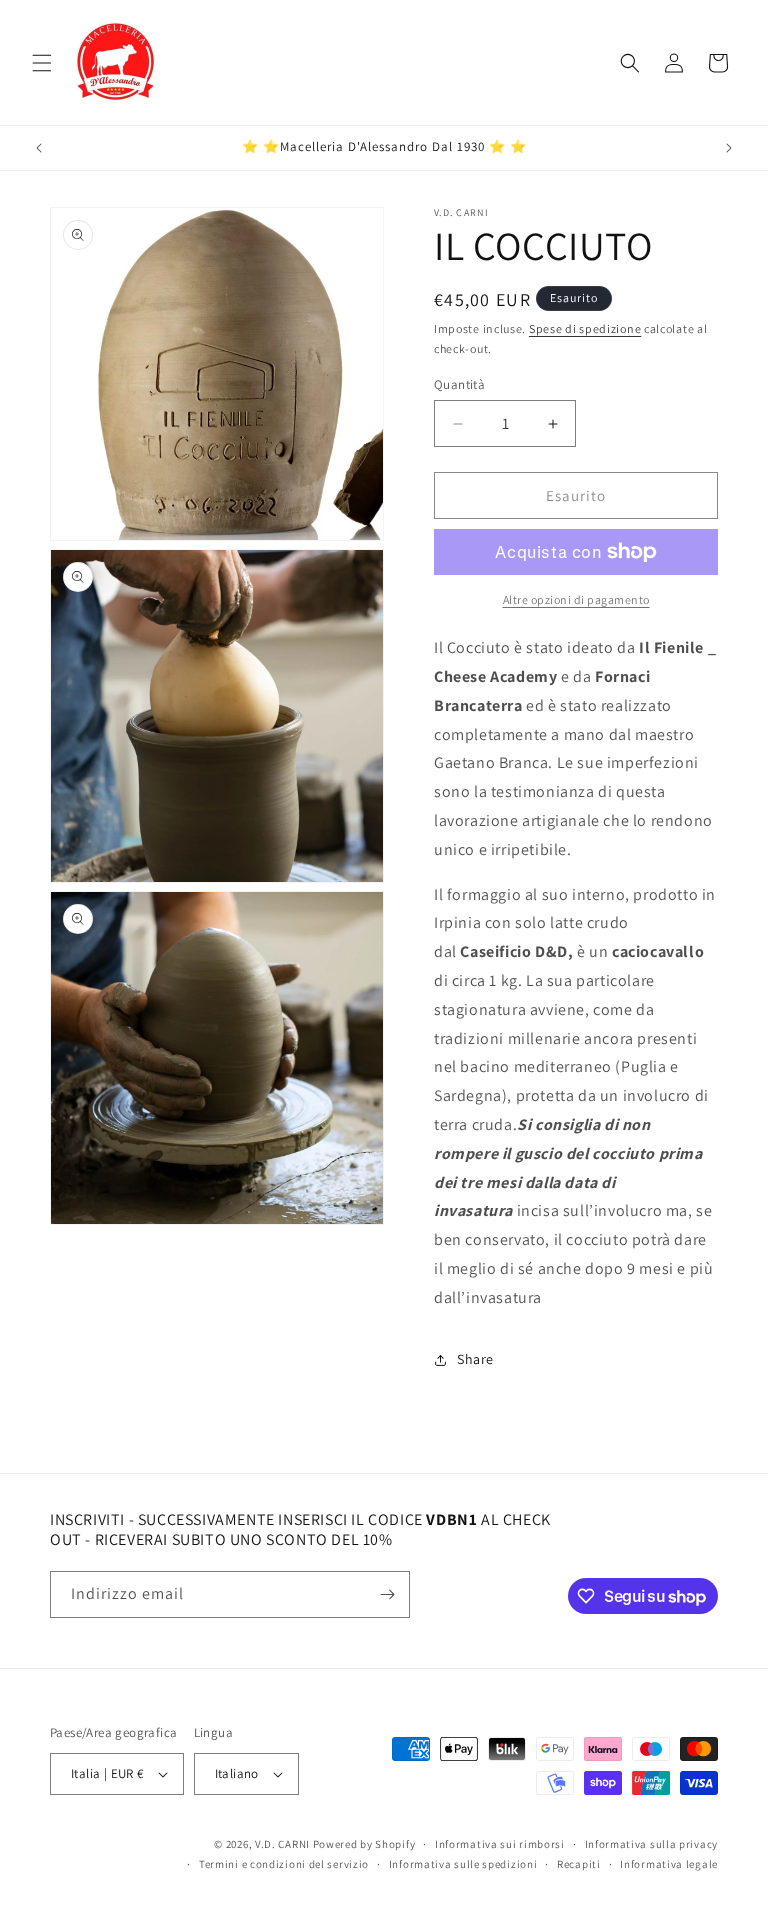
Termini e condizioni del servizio (284, 1864)
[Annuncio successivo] (729, 148)
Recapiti (579, 1864)
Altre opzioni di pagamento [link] (576, 599)
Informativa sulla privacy (652, 1844)
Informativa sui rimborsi (500, 1844)
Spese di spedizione (585, 328)
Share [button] (475, 1359)
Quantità (459, 384)
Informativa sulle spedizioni (463, 1864)
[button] (42, 63)
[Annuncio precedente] (39, 148)
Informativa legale (669, 1864)
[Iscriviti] (387, 1594)
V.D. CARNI (282, 1844)
